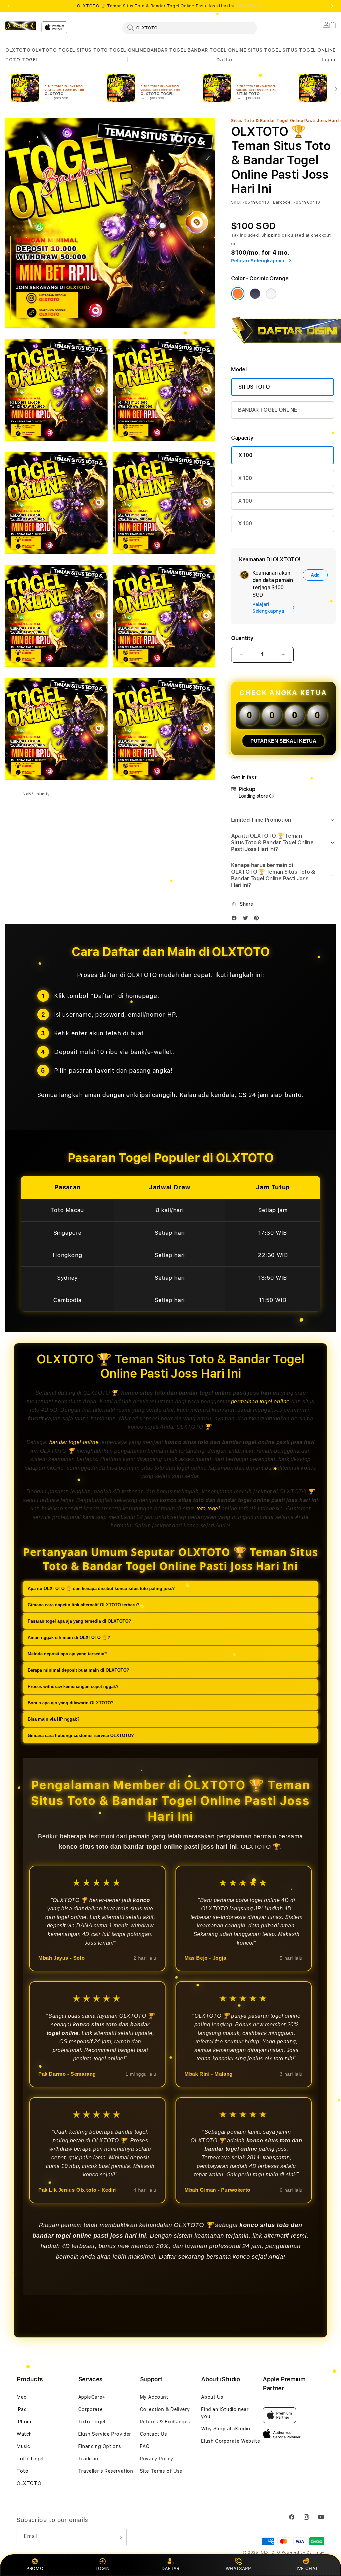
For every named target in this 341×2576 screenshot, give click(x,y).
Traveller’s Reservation (106, 2471)
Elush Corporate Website (231, 2441)
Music (23, 2446)
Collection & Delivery (165, 2409)
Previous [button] (9, 6)
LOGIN (103, 2568)
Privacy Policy (157, 2459)
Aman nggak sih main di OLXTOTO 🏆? (69, 1637)
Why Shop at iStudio (226, 2429)
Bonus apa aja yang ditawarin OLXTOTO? (71, 1703)
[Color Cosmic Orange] (238, 294)
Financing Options (100, 2446)
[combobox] (190, 28)
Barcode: (283, 202)
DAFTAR (170, 2568)
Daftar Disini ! (250, 6)
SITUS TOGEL (265, 50)
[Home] (21, 26)
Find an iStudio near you (225, 2413)
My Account (154, 2397)
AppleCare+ (92, 2397)
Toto (22, 2471)
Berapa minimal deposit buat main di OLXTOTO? (78, 1670)
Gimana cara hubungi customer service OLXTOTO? (81, 1735)
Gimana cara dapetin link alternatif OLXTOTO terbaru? (84, 1605)
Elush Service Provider (105, 2434)
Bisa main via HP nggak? (54, 1719)
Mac (22, 2397)
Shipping (271, 235)
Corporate (90, 2409)
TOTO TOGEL (22, 60)
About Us (212, 2397)
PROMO (35, 2568)
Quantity (242, 638)
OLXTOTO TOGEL (53, 50)
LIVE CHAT (306, 2568)
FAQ (145, 2446)
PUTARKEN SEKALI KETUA (283, 741)
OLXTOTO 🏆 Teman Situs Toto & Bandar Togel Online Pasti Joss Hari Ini (170, 6)
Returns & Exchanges (165, 2422)
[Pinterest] (258, 919)
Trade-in (88, 2459)
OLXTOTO (18, 50)
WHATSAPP (238, 2568)
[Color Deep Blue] (255, 294)
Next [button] (332, 6)
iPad (22, 2409)
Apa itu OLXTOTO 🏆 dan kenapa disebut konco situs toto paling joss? (101, 1588)
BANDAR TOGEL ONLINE (217, 50)
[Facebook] (236, 919)
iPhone (25, 2422)
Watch (24, 2434)
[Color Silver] (271, 294)
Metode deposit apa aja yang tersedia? (67, 1654)
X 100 (245, 455)
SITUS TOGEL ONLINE (309, 50)
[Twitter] (247, 919)
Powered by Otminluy (303, 2552)
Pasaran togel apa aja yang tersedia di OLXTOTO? (79, 1621)
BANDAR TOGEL (167, 50)
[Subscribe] (119, 2537)
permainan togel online (260, 1401)
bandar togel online (74, 1442)
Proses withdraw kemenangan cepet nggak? (73, 1686)
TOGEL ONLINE (128, 50)
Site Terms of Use (161, 2471)
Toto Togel (30, 2459)
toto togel (208, 1508)
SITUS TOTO (92, 50)
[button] (18, 50)
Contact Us (154, 2434)
